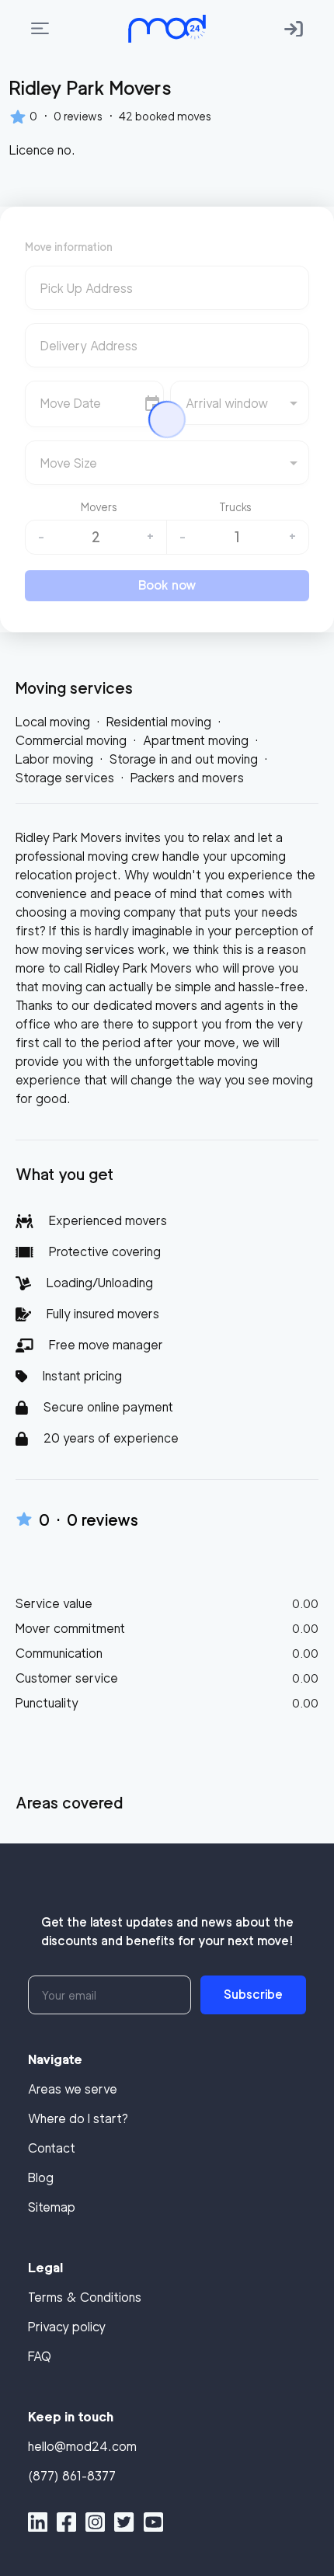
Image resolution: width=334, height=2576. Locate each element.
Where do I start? (78, 2119)
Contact (52, 2148)
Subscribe (253, 1995)
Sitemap (52, 2207)
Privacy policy (67, 2327)
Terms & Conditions (85, 2298)
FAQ (40, 2357)
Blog (41, 2178)
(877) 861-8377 (72, 2476)
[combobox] (167, 294)
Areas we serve (73, 2089)
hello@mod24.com (82, 2447)
